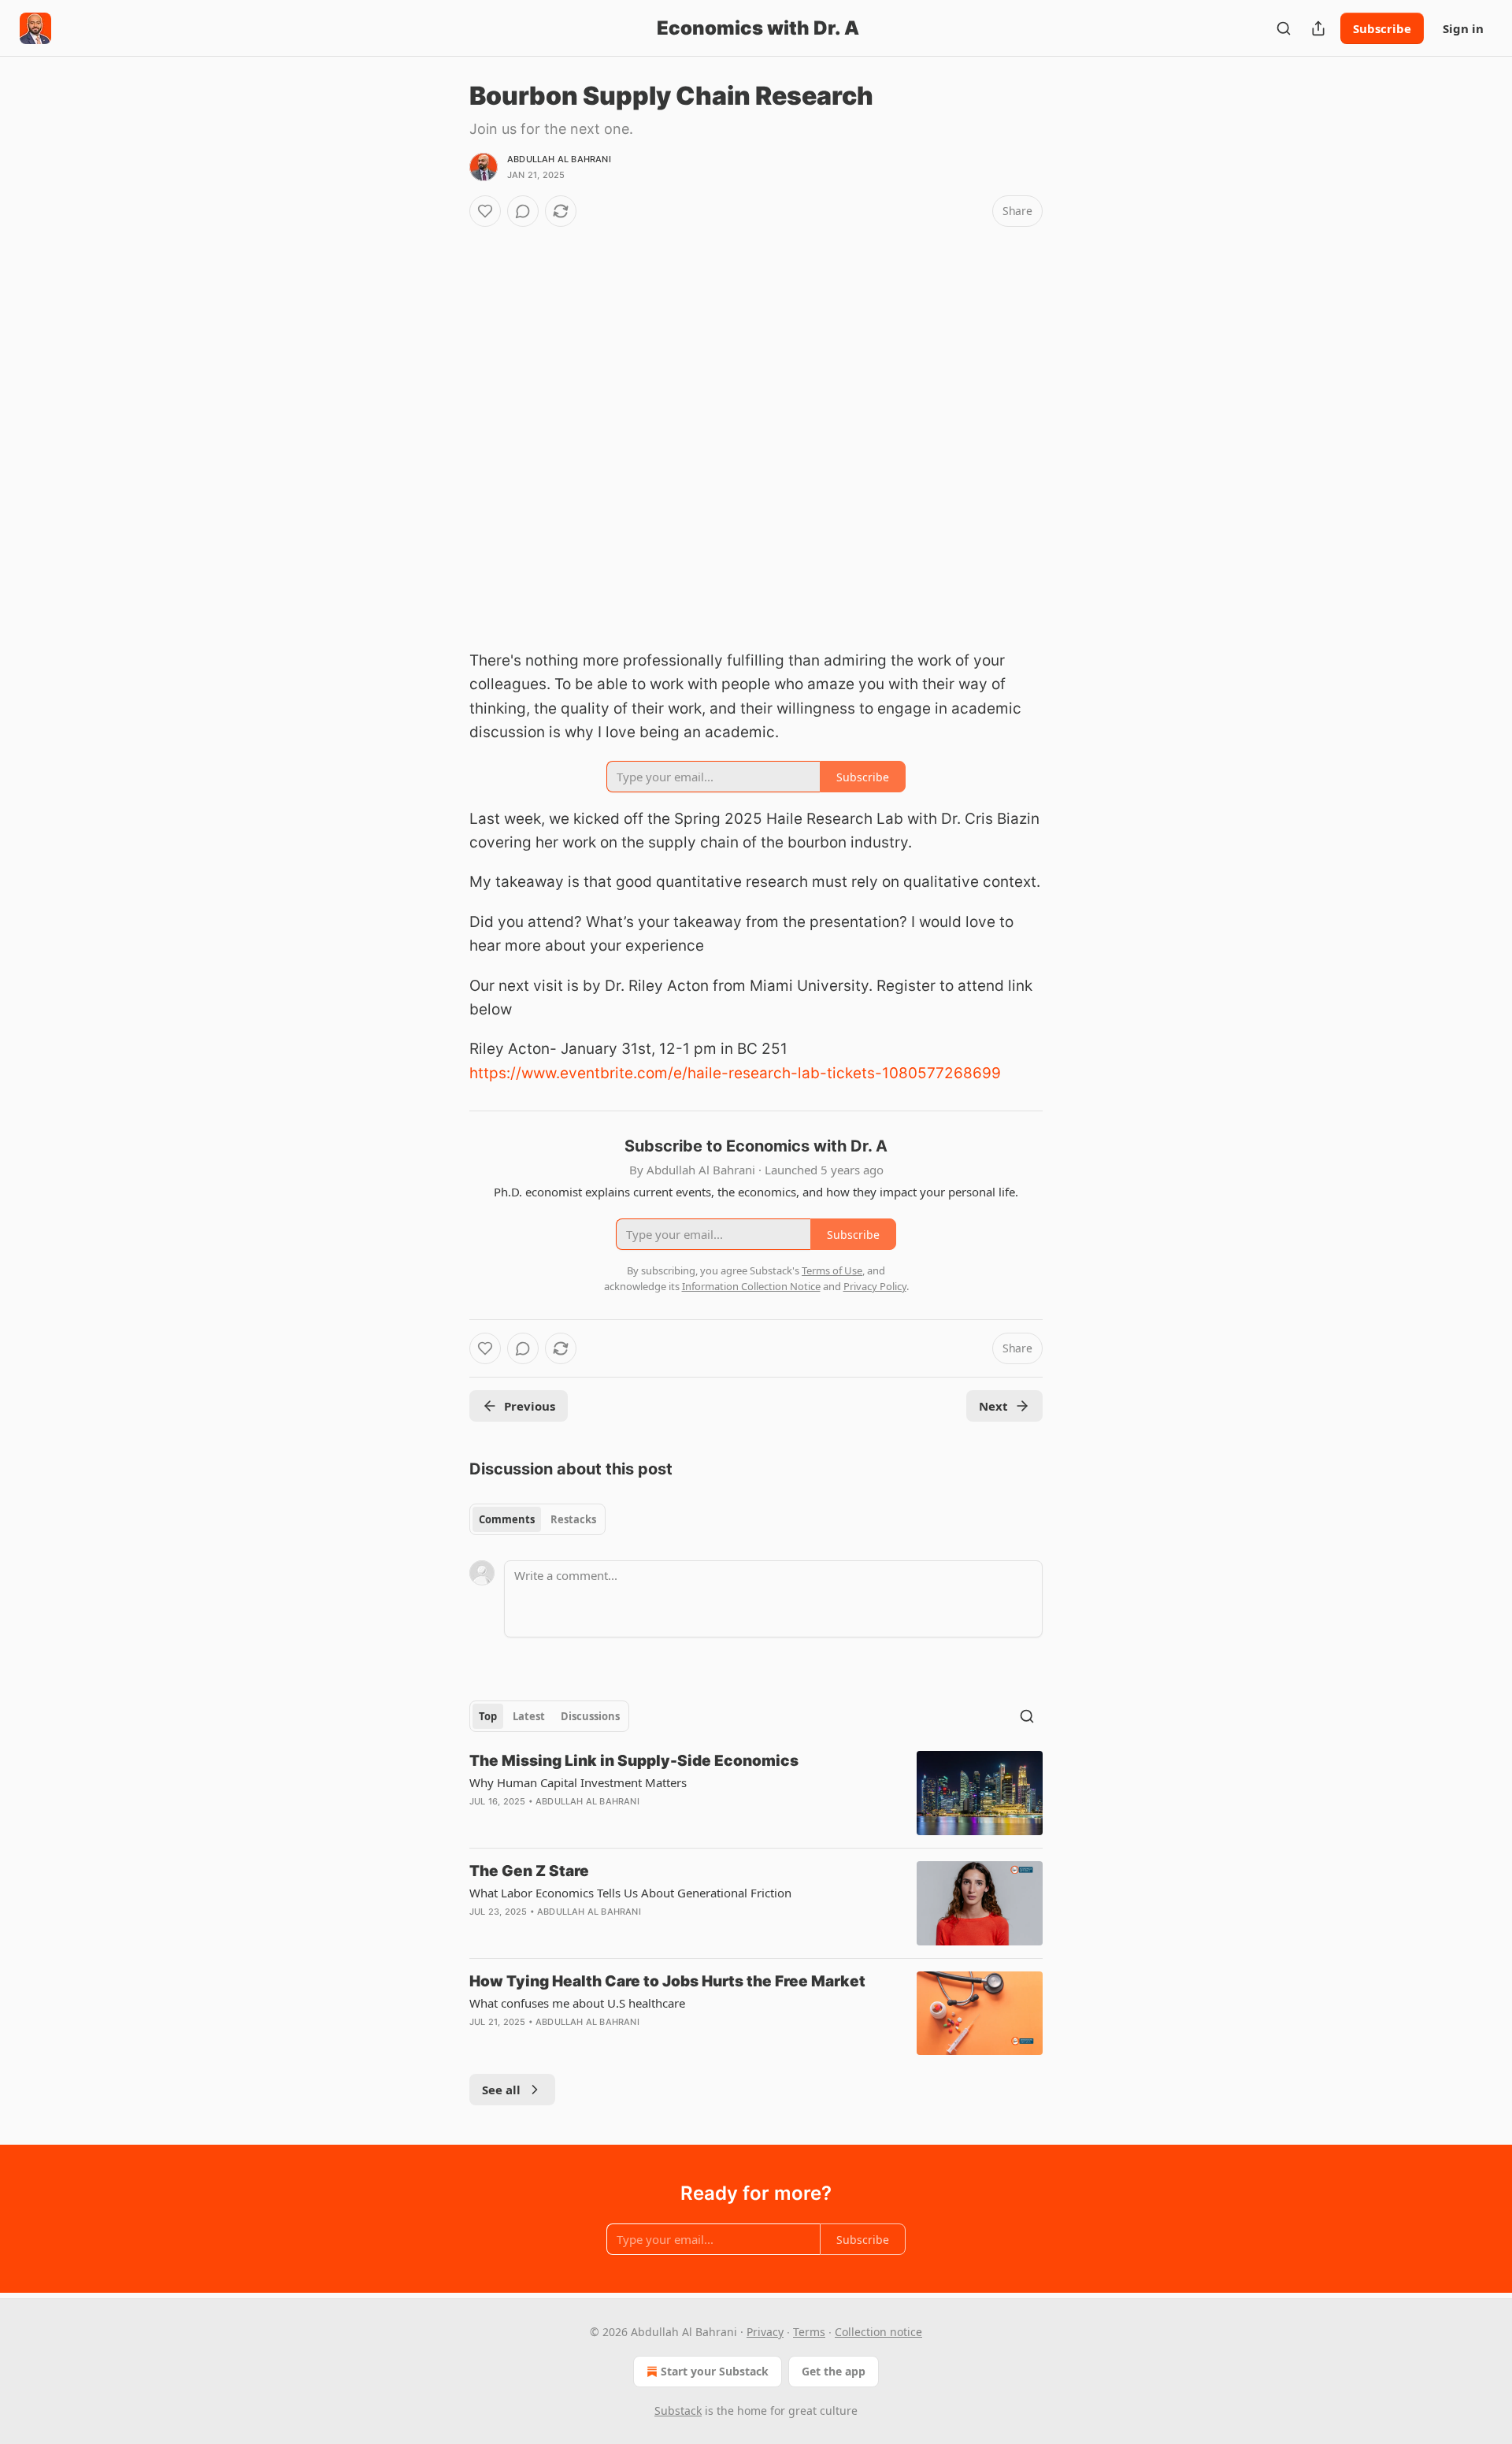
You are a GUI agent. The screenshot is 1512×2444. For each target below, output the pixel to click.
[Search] (1284, 28)
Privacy (765, 2332)
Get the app (834, 2371)
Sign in (1463, 28)
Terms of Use (832, 1270)
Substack (678, 2411)
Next (993, 1406)
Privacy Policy (875, 1286)
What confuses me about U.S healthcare (577, 2003)
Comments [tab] (507, 1519)
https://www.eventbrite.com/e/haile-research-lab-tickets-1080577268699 (735, 1073)
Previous (530, 1406)
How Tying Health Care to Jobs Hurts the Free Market (667, 1981)
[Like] (485, 211)
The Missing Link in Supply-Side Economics (634, 1761)
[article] (756, 1793)
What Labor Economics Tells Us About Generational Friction (630, 1893)
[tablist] (537, 1519)
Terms (809, 2332)
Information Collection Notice (751, 1286)
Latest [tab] (529, 1716)
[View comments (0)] (523, 211)
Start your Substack (715, 2371)
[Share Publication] (1318, 28)
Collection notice (878, 2332)
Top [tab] (488, 1716)
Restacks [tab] (573, 1519)
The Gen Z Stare (529, 1871)
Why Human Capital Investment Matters (578, 1782)
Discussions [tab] (590, 1716)
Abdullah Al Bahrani (559, 159)
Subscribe (1382, 28)
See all (501, 2090)
